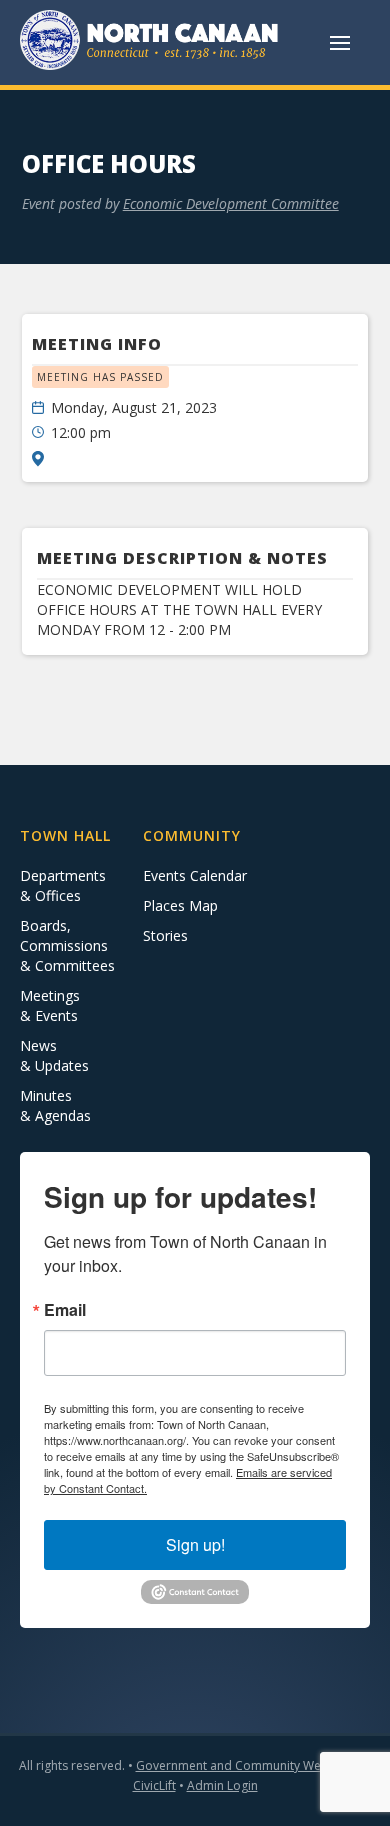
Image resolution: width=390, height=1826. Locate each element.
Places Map (180, 905)
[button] (340, 43)
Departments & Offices (63, 885)
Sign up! (195, 1544)
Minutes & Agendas (55, 1105)
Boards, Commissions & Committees (67, 945)
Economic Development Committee (231, 203)
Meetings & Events (50, 1005)
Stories (165, 935)
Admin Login (222, 1785)
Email (65, 1310)
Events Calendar (195, 875)
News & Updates (54, 1055)
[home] (150, 42)
